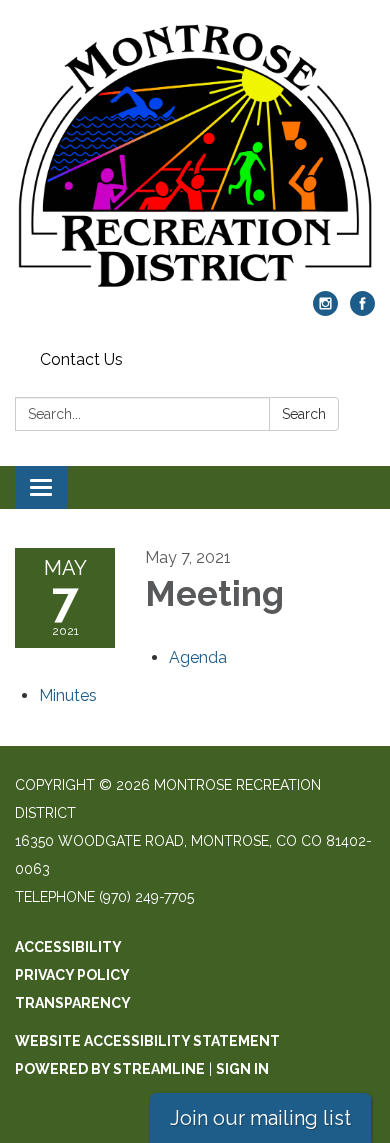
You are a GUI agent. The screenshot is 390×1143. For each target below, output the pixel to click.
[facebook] (362, 310)
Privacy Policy (72, 975)
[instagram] (325, 310)
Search (304, 414)
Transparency (73, 1003)
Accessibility (68, 947)
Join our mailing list (260, 1118)
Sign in (242, 1069)
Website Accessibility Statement (147, 1041)
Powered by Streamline (110, 1069)
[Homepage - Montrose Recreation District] (195, 155)
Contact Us (81, 359)
